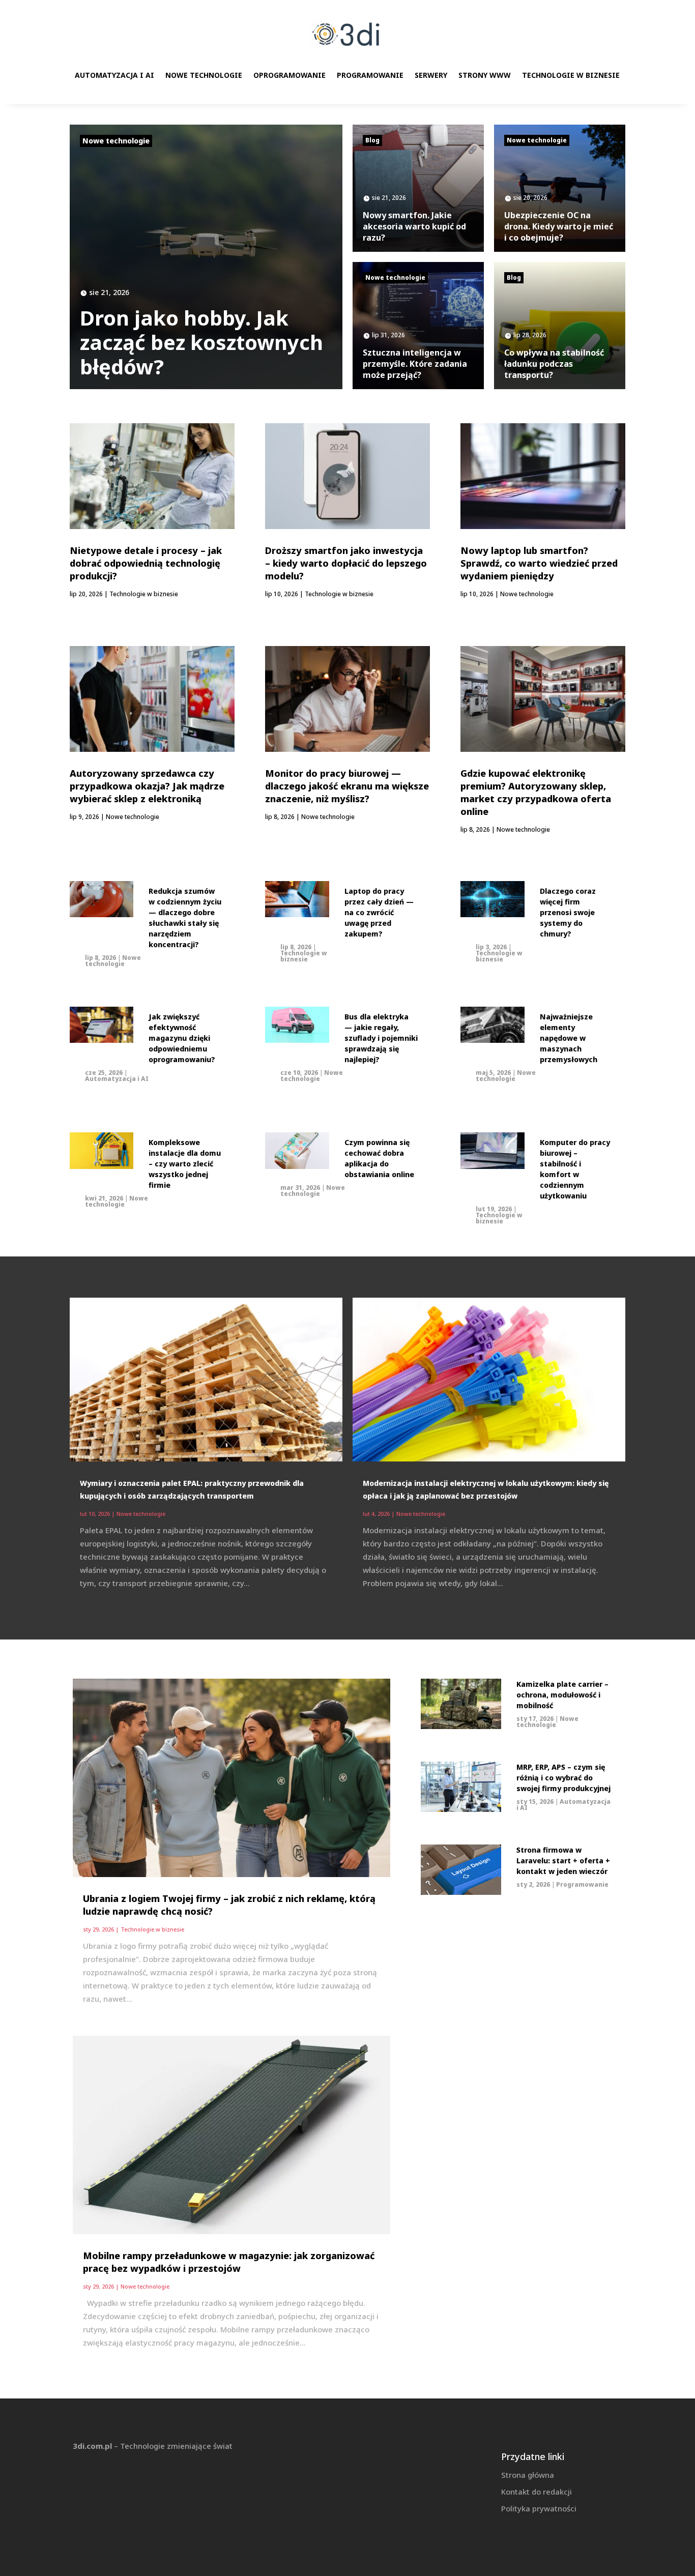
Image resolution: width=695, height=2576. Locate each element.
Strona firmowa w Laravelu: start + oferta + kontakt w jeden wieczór (563, 1861)
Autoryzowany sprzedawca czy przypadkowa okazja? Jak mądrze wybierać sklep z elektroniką (147, 786)
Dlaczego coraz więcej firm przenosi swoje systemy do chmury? (568, 912)
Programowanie (370, 75)
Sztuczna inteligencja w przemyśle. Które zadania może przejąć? (415, 364)
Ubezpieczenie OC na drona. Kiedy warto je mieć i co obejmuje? (559, 226)
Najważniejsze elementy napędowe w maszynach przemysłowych (569, 1038)
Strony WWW (485, 75)
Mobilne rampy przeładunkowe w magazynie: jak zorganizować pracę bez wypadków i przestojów (229, 2262)
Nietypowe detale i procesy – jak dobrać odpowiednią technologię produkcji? (146, 563)
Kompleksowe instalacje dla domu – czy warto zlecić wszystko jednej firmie (185, 1164)
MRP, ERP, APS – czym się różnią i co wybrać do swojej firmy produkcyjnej (563, 1778)
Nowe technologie (204, 75)
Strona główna (528, 2475)
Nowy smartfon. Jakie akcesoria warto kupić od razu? (414, 226)
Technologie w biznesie (571, 75)
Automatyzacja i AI (114, 75)
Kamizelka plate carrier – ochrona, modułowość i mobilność (562, 1695)
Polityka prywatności (539, 2508)
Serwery (431, 75)
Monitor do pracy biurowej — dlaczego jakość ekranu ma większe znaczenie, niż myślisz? (347, 786)
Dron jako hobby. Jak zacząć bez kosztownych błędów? (201, 342)
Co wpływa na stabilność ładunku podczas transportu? (554, 364)
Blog (372, 140)
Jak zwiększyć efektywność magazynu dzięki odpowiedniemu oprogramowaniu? (182, 1038)
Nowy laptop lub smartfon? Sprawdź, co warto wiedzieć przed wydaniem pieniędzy (539, 563)
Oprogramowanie (289, 75)
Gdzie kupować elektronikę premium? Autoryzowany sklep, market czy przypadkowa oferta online (536, 792)
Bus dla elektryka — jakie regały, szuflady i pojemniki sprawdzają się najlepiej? (381, 1038)
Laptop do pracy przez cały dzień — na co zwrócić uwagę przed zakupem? (379, 912)
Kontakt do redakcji (537, 2492)
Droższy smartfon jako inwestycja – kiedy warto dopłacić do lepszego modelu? (346, 563)
